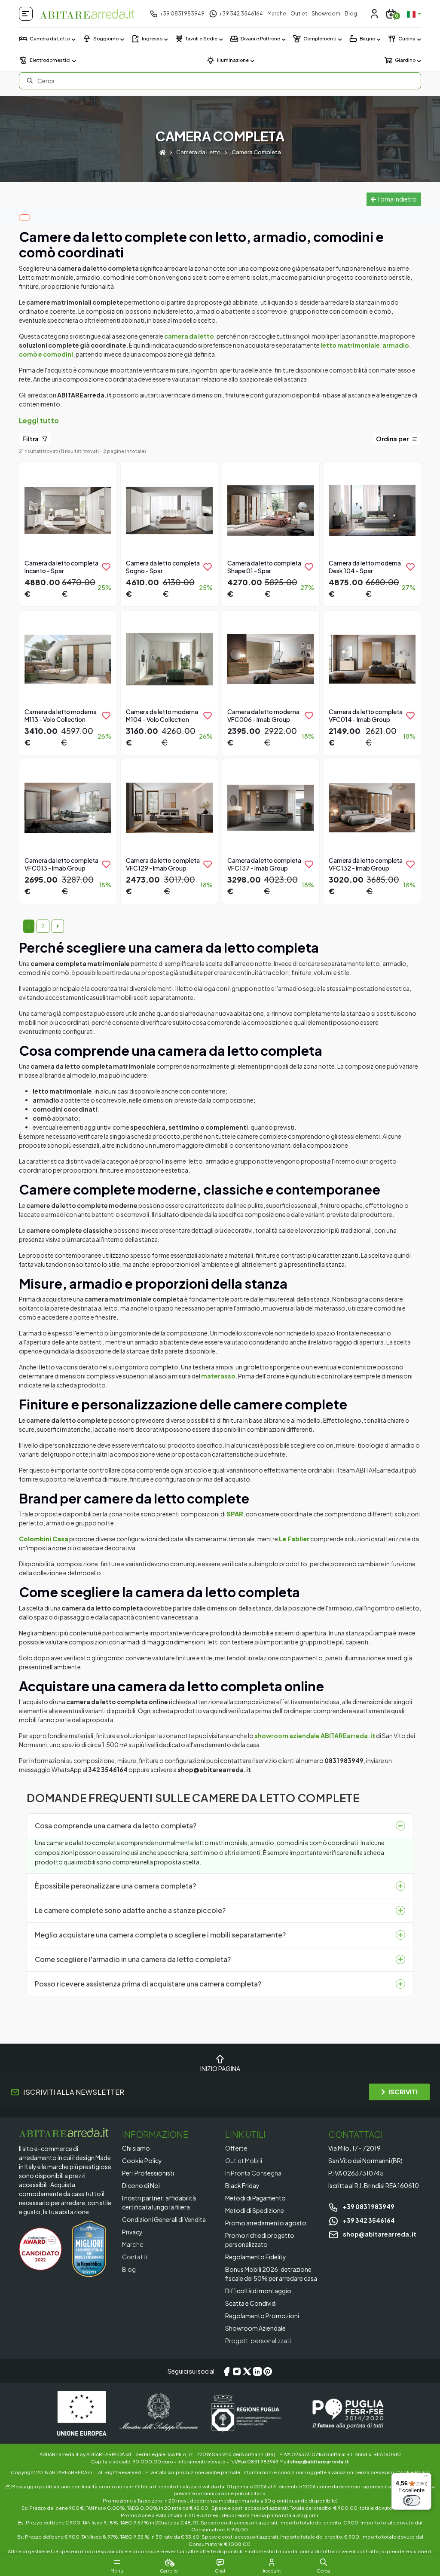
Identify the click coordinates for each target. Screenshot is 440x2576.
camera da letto (189, 336)
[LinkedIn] (257, 2371)
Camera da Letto (199, 152)
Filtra (31, 439)
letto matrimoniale (350, 345)
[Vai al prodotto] (68, 533)
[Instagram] (237, 2371)
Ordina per (393, 439)
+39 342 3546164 (368, 2220)
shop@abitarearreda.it (379, 2234)
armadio (396, 345)
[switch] (412, 2500)
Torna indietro (396, 199)
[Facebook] (226, 2371)
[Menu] (426, 2478)
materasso (218, 1376)
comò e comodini (46, 354)
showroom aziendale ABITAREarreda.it (315, 1736)
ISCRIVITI (403, 2092)
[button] (323, 2562)
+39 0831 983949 (368, 2206)
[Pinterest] (268, 2371)
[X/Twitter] (247, 2371)
